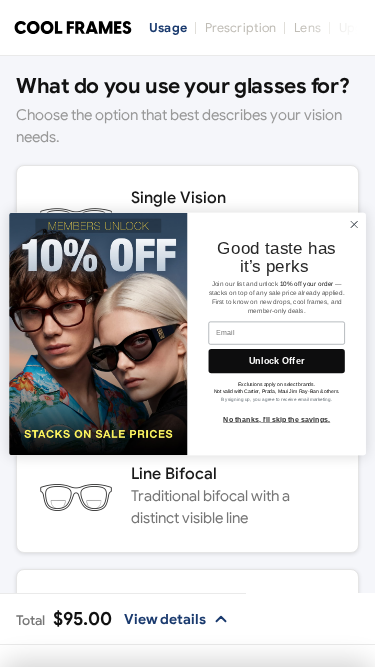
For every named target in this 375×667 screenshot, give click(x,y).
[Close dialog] (354, 224)
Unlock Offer (276, 361)
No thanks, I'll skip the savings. (276, 419)
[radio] (187, 497)
